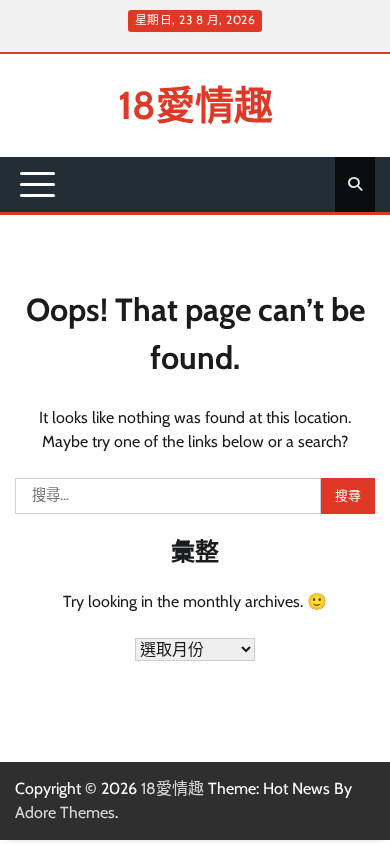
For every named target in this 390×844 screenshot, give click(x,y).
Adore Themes (65, 812)
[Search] (355, 184)
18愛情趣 (195, 105)
